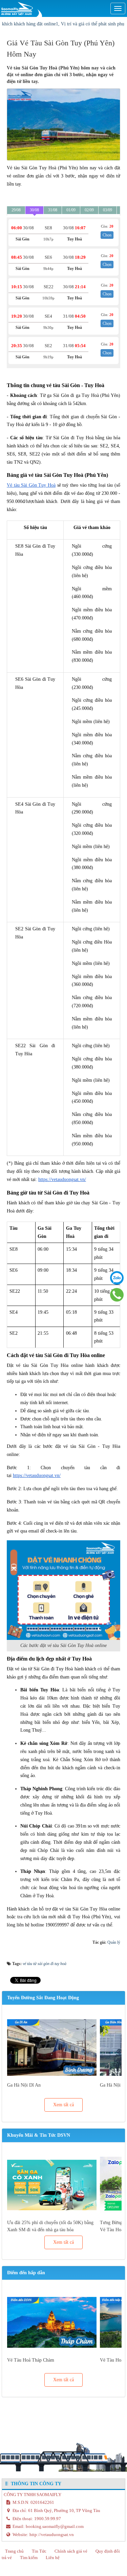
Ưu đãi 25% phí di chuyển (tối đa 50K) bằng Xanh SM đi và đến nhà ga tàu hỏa (50, 2226)
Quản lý (114, 1942)
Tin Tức (39, 2551)
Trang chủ (14, 2551)
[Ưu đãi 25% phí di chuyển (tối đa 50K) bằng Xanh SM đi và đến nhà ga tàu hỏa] (52, 2185)
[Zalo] (117, 1278)
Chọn (107, 235)
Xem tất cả (63, 2105)
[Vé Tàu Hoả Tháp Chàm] (52, 2322)
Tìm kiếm (29, 2558)
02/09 (89, 210)
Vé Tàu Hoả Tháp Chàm (31, 2360)
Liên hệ (53, 2558)
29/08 (16, 210)
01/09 (71, 210)
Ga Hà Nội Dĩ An (24, 2085)
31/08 (53, 210)
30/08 (34, 210)
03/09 (108, 210)
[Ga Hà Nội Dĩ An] (52, 2047)
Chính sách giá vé (71, 2551)
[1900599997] (117, 1295)
